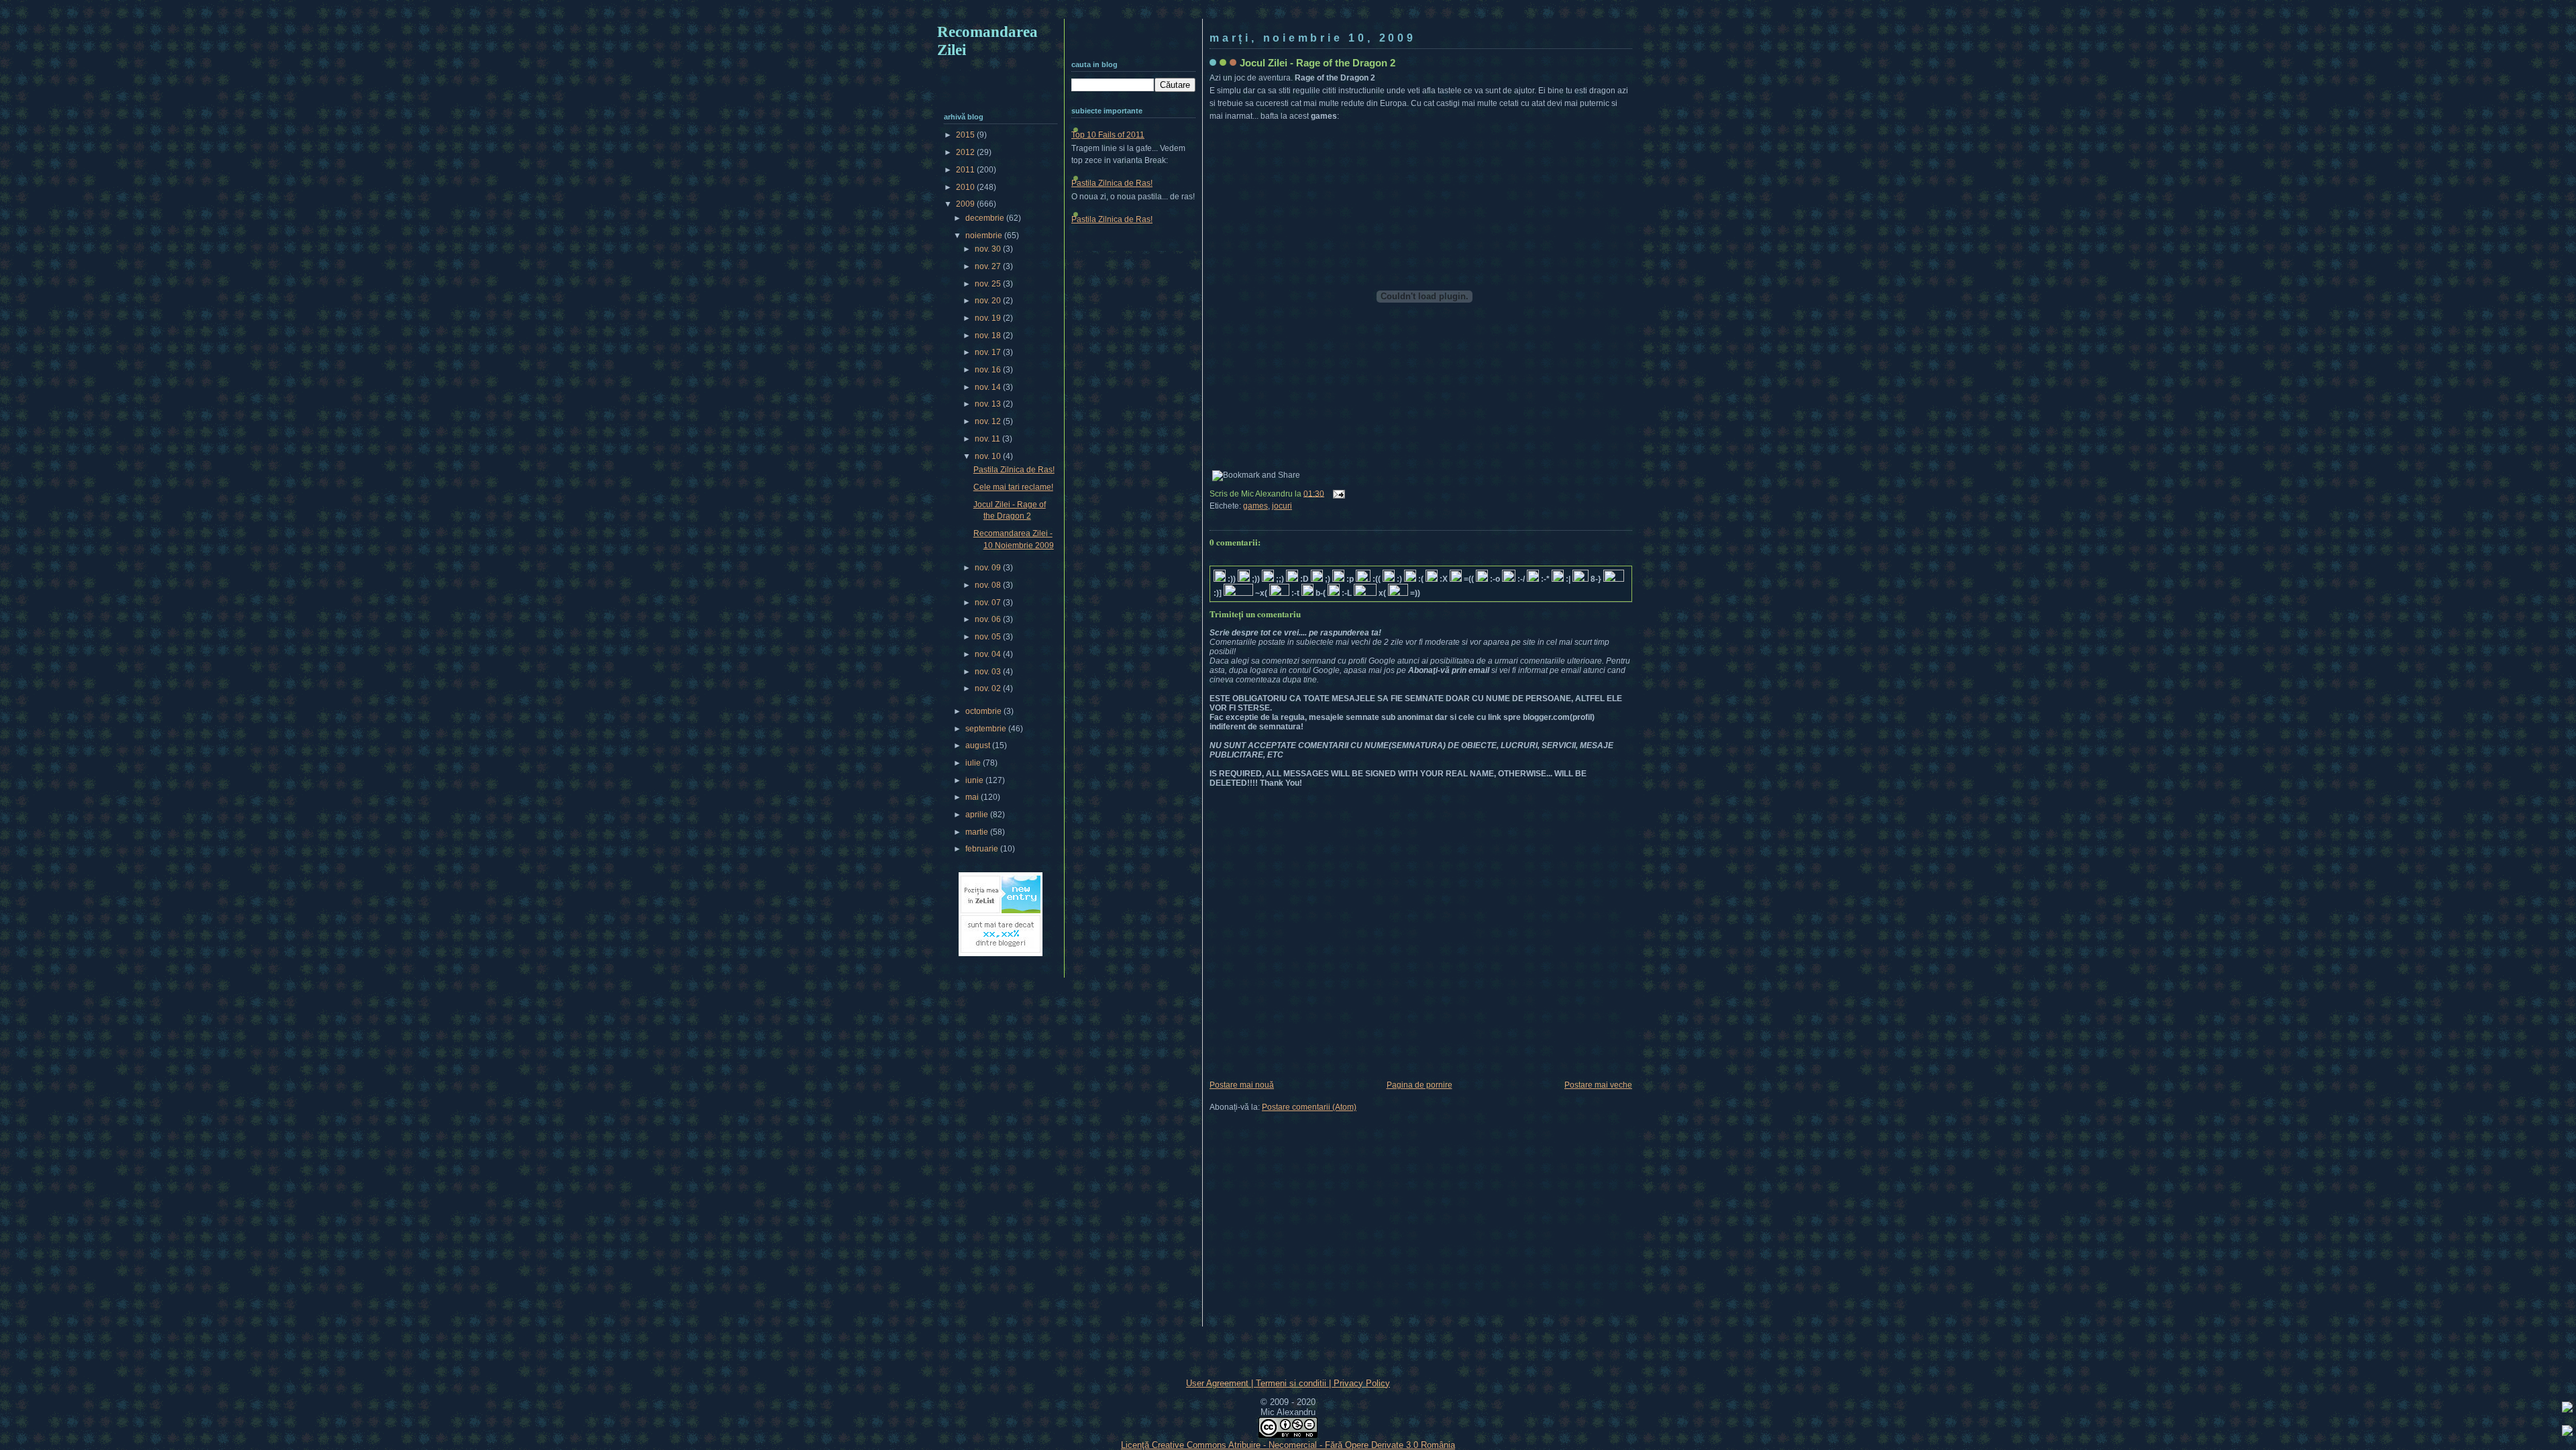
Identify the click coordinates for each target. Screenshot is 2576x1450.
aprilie (978, 815)
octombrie (984, 711)
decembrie (986, 218)
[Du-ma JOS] (2567, 1433)
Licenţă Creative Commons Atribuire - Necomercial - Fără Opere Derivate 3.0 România (1288, 1445)
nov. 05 (989, 637)
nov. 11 (988, 439)
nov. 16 (989, 370)
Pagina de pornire (1419, 1085)
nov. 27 (989, 266)
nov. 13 (989, 404)
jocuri (1282, 506)
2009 (966, 204)
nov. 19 (989, 318)
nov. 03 (989, 672)
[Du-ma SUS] (2567, 1409)
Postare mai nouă (1242, 1085)
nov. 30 (989, 249)
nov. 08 (989, 585)
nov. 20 (989, 301)
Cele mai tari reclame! (1013, 487)
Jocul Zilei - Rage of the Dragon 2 (1318, 63)
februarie (983, 849)
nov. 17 (989, 352)
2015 (966, 135)
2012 (966, 152)
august (979, 745)
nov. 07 (989, 603)
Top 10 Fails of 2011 (1108, 135)
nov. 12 (989, 421)
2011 (966, 170)
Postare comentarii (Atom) (1309, 1107)
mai (973, 797)
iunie (975, 780)
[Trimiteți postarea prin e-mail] (1337, 493)
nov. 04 (989, 654)
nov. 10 (989, 456)
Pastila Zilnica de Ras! (1112, 183)
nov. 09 (989, 568)
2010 (966, 187)
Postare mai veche (1598, 1085)
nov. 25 (989, 284)
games (1255, 506)
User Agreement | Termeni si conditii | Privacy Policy (1288, 1383)
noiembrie (985, 236)
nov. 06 (989, 619)
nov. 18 (989, 335)
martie (978, 832)
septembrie (987, 729)
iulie (974, 763)
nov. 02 (989, 688)
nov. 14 (989, 387)
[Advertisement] (1288, 12)
